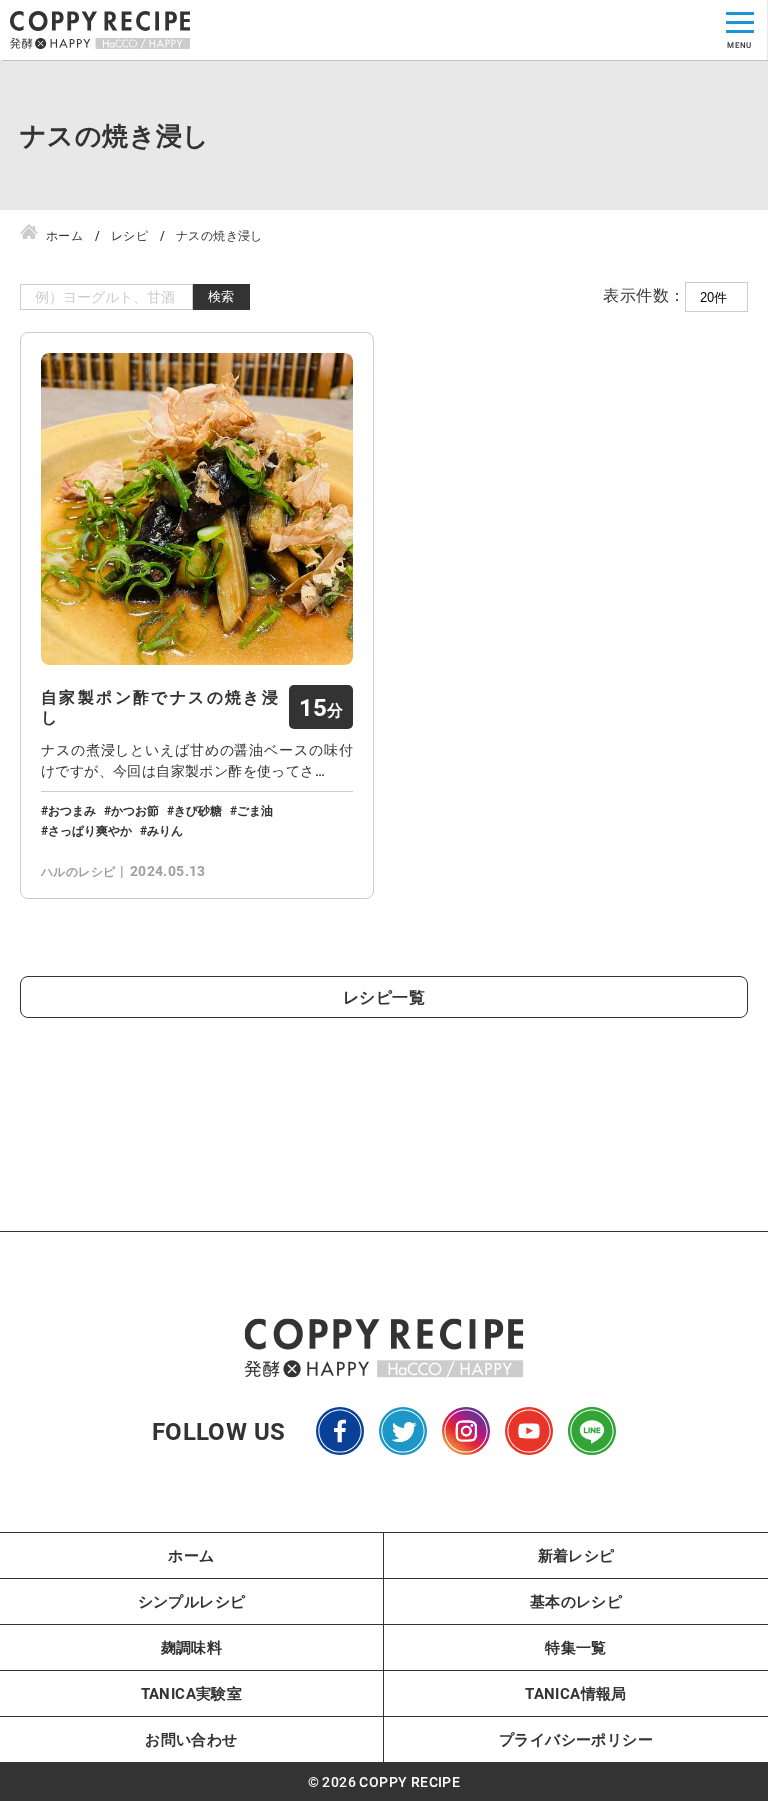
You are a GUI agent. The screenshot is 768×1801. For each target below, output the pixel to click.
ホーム (191, 1555)
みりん (165, 830)
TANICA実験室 (192, 1693)
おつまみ (72, 810)
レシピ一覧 (384, 996)
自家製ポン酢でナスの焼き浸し (160, 707)
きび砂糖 (198, 810)
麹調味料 (192, 1647)
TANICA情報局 (576, 1693)
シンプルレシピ (192, 1601)
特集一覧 (576, 1647)
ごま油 (255, 810)
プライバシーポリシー (576, 1739)
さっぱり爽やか (90, 830)
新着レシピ (576, 1555)
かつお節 (135, 810)
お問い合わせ (191, 1739)
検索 (221, 296)
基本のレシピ (576, 1601)
